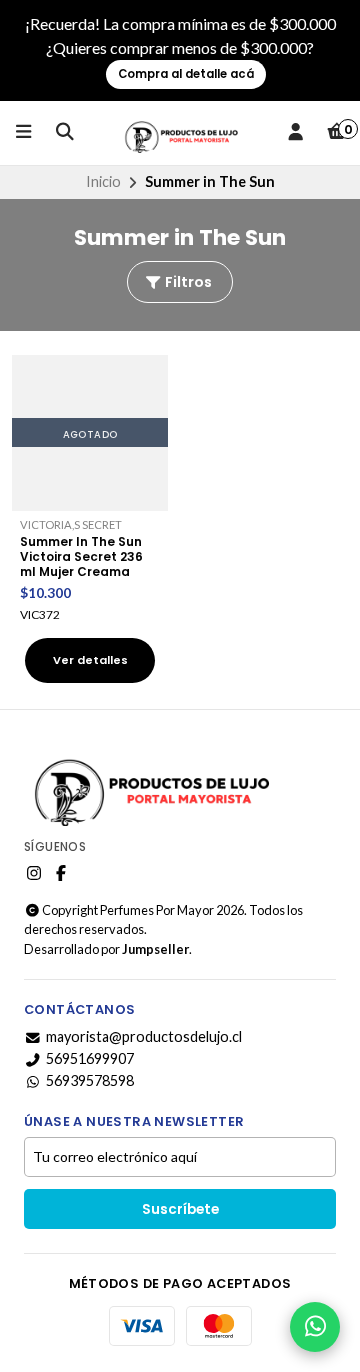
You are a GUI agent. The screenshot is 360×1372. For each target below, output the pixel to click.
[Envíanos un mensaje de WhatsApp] (315, 1327)
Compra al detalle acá (186, 74)
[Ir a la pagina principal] (180, 133)
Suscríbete (180, 1209)
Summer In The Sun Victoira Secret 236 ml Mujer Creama (81, 556)
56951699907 (90, 1059)
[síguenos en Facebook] (61, 873)
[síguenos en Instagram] (34, 873)
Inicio (103, 181)
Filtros (187, 282)
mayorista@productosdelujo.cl (144, 1037)
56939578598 (90, 1081)
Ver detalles (90, 660)
